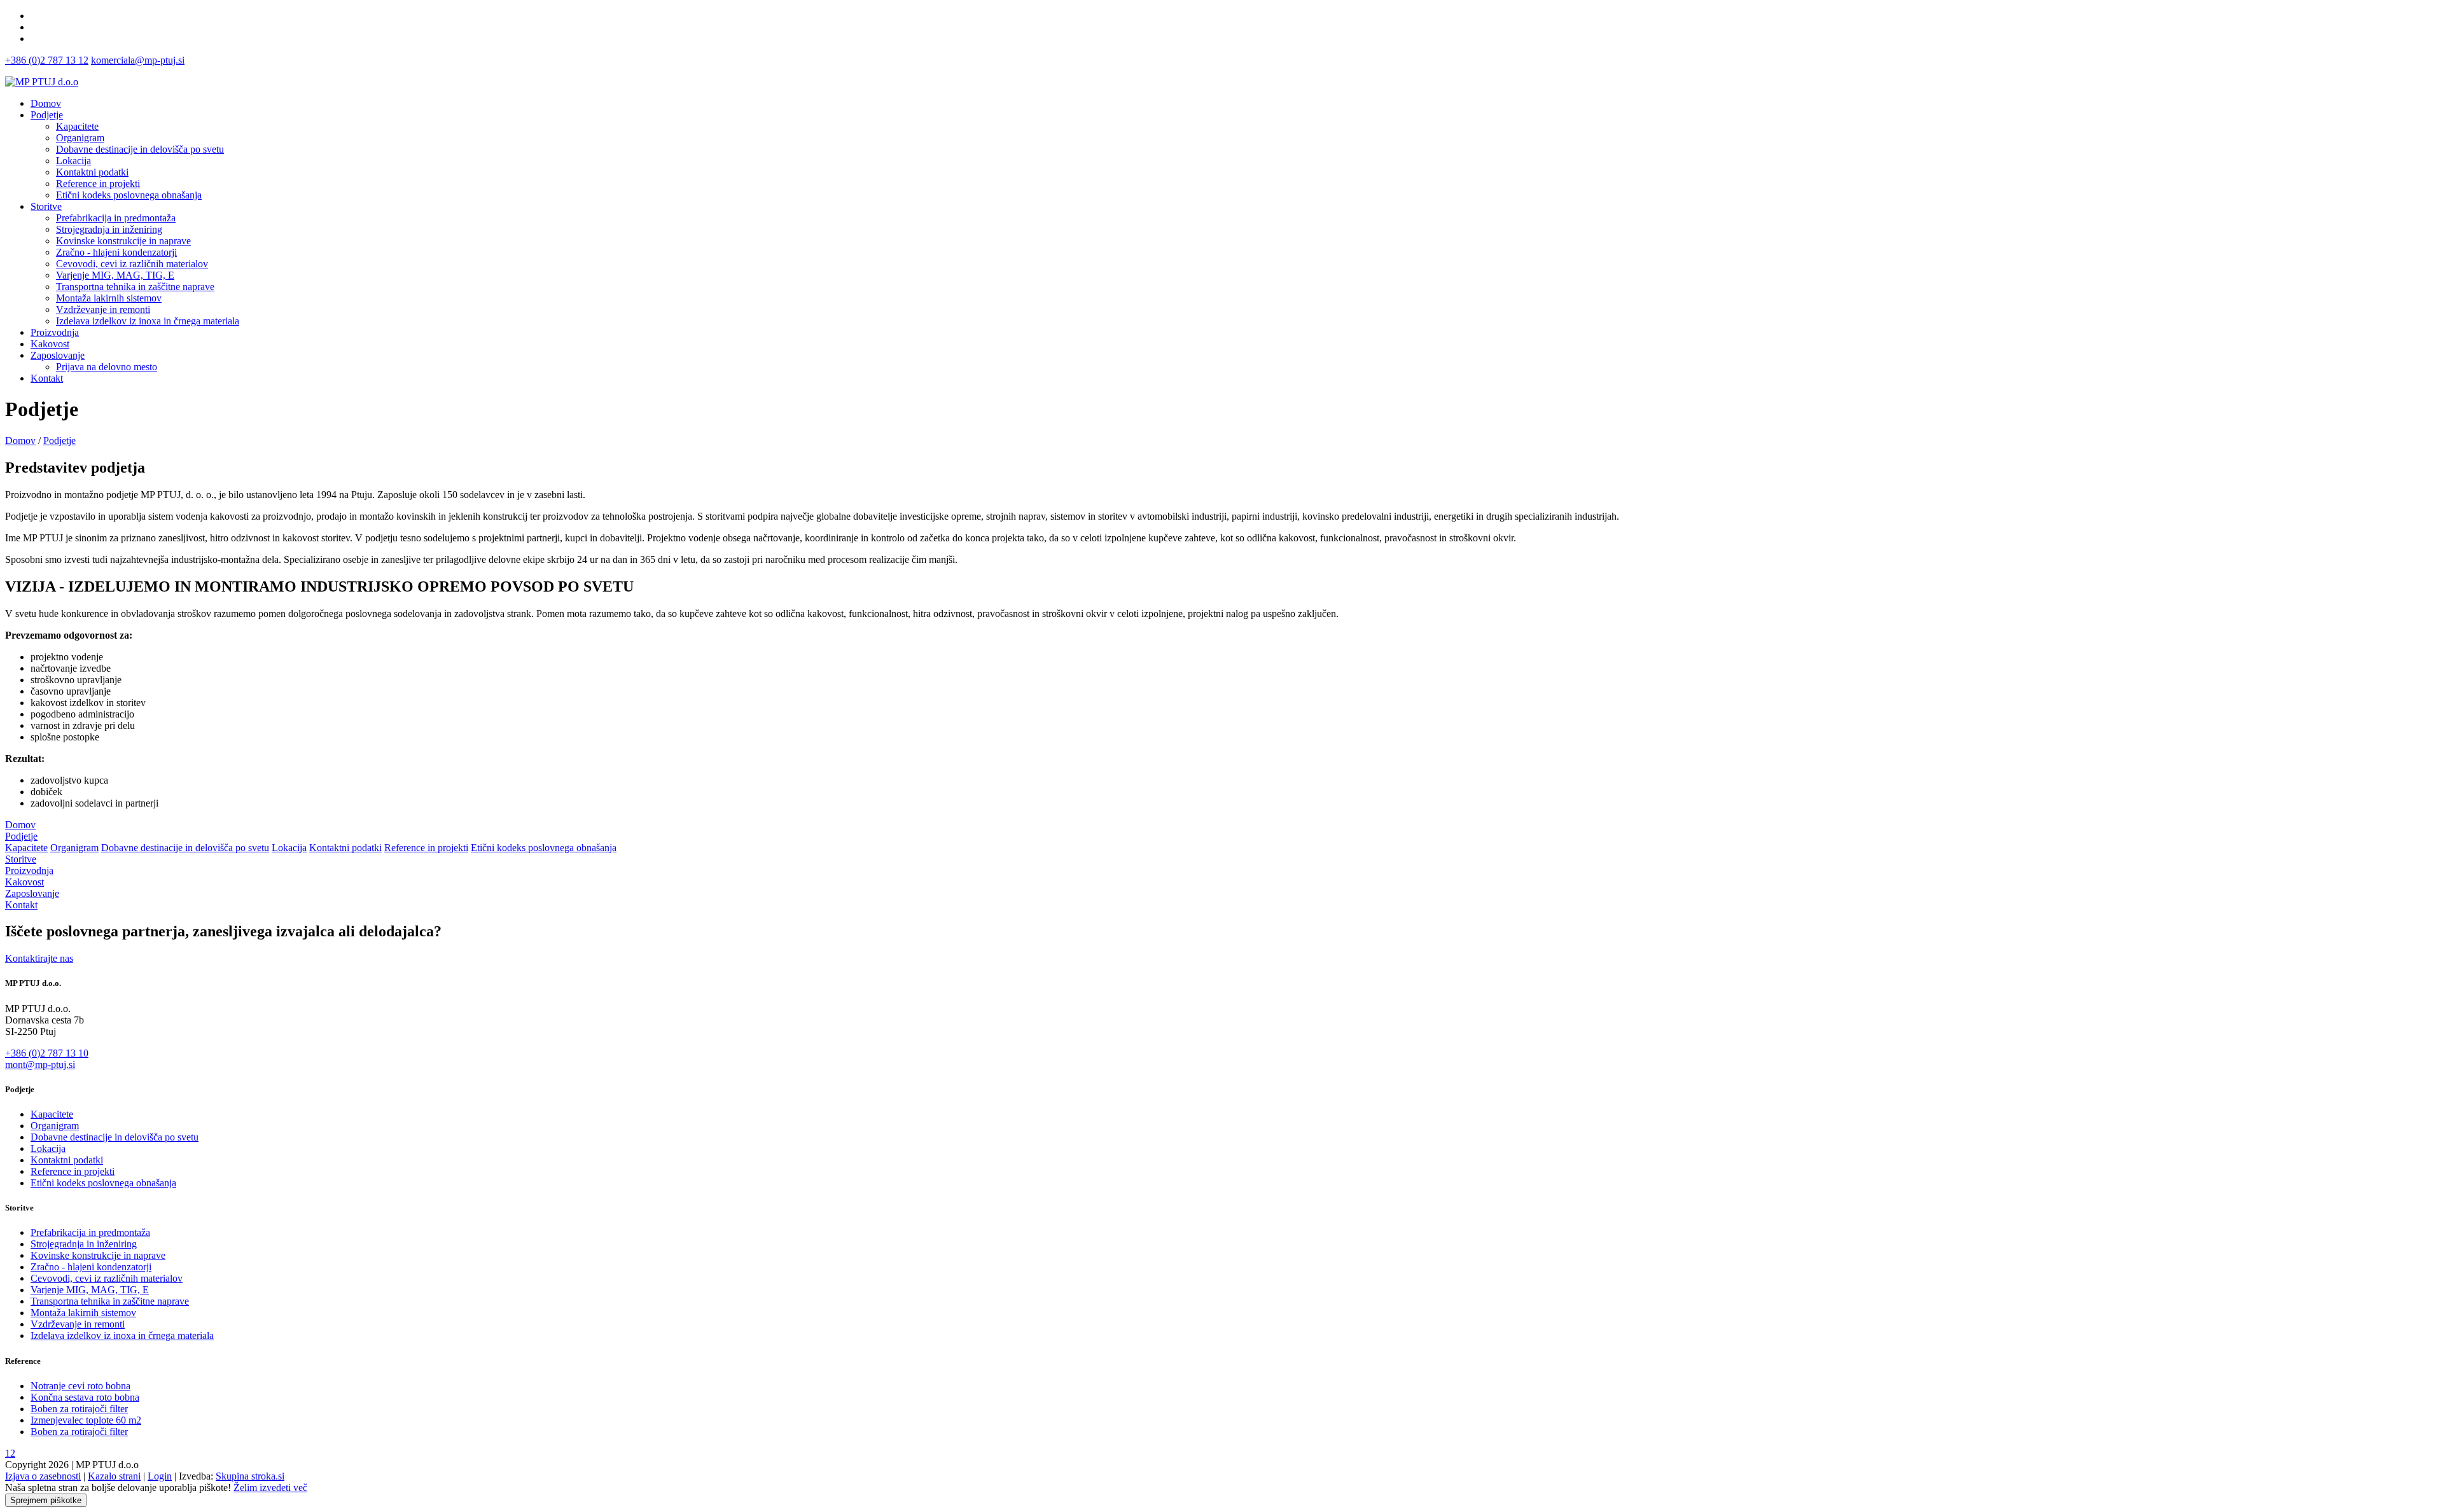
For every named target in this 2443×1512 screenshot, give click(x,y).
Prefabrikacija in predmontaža (90, 1232)
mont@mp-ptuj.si (40, 1065)
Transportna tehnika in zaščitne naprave (110, 1301)
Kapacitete (26, 848)
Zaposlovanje (58, 355)
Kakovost (50, 344)
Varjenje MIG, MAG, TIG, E (90, 1290)
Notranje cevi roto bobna (80, 1386)
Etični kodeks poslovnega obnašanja (544, 848)
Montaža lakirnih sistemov (83, 1313)
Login (160, 1476)
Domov (46, 103)
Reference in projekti (426, 848)
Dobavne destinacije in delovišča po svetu (185, 848)
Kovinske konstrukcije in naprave (98, 1255)
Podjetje (47, 115)
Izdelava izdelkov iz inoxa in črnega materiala (122, 1335)
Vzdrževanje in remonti (78, 1324)
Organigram (74, 848)
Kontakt (47, 378)
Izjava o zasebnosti (43, 1476)
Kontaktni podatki (345, 848)
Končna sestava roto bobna (85, 1397)
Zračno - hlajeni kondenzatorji (91, 1267)
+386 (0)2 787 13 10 (47, 1053)
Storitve (46, 206)
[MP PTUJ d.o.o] (42, 82)
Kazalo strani (114, 1476)
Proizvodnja (55, 332)
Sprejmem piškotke (46, 1500)
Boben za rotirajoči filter (79, 1409)
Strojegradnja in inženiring (84, 1244)
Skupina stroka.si (250, 1476)
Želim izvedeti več (270, 1488)
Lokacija (289, 848)
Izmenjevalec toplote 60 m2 (86, 1420)
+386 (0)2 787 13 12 (47, 60)
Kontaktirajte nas (39, 958)
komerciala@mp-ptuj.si (138, 60)
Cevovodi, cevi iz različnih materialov (107, 1278)
